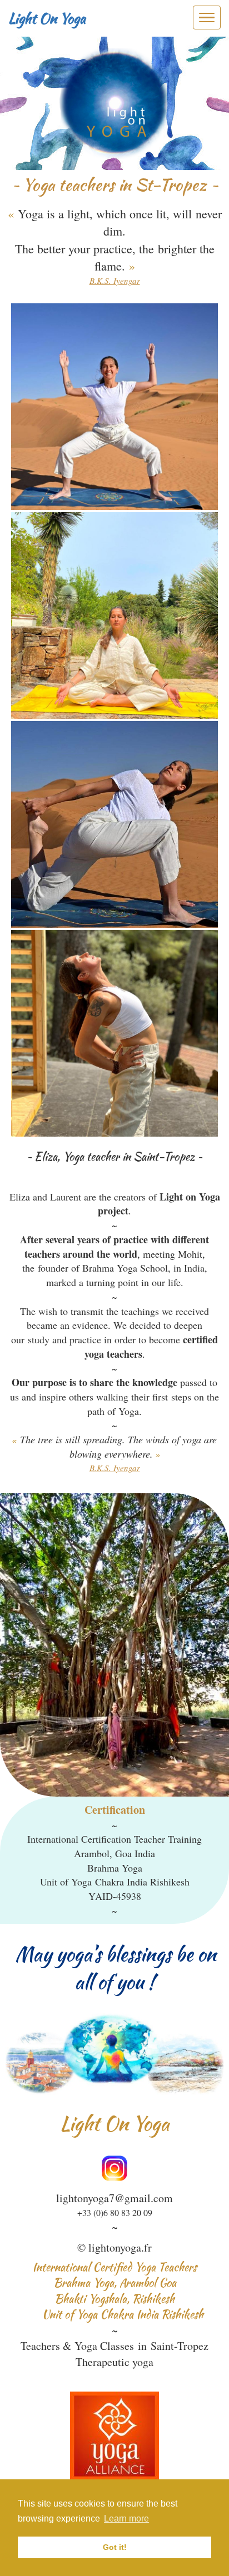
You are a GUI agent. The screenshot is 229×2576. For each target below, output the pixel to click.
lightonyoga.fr (120, 2247)
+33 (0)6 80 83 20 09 (115, 2212)
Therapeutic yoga (114, 2362)
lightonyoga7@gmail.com (114, 2198)
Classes (117, 2346)
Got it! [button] (115, 2547)
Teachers (40, 2346)
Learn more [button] (126, 2519)
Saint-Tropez (180, 2346)
